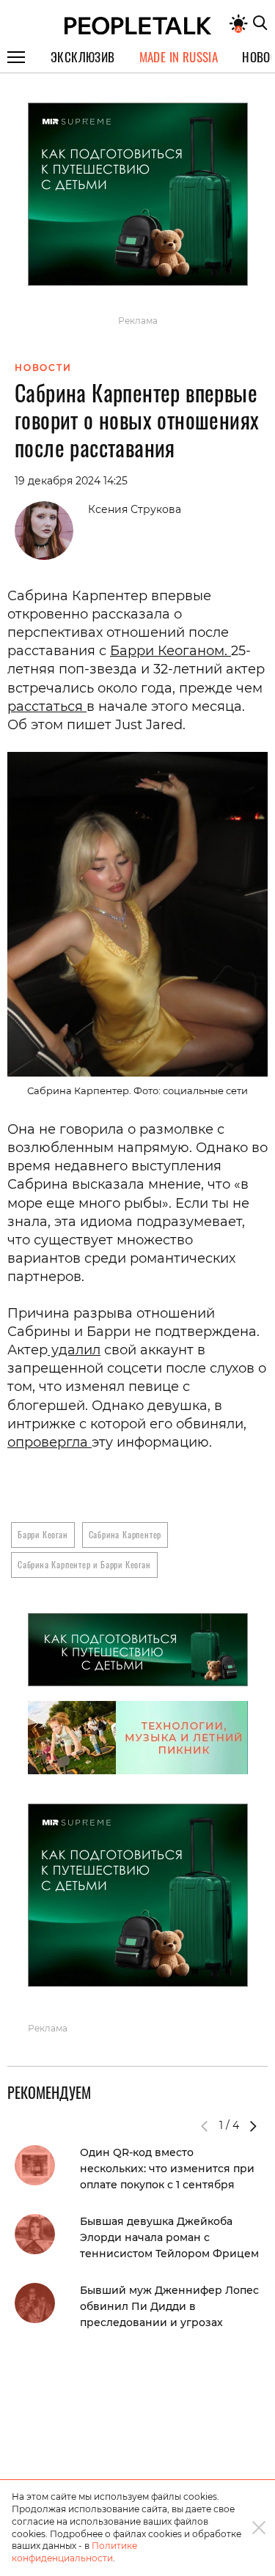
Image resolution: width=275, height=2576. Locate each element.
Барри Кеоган (43, 1534)
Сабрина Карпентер (125, 1534)
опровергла (49, 1442)
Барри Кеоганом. (170, 651)
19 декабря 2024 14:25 (71, 481)
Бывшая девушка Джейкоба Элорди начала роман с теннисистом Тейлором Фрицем (169, 2237)
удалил (74, 1350)
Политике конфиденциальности (74, 2552)
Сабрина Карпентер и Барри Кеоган (84, 1564)
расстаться (47, 706)
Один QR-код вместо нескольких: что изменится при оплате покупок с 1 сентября (167, 2169)
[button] (253, 2126)
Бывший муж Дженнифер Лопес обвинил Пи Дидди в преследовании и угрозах (169, 2306)
